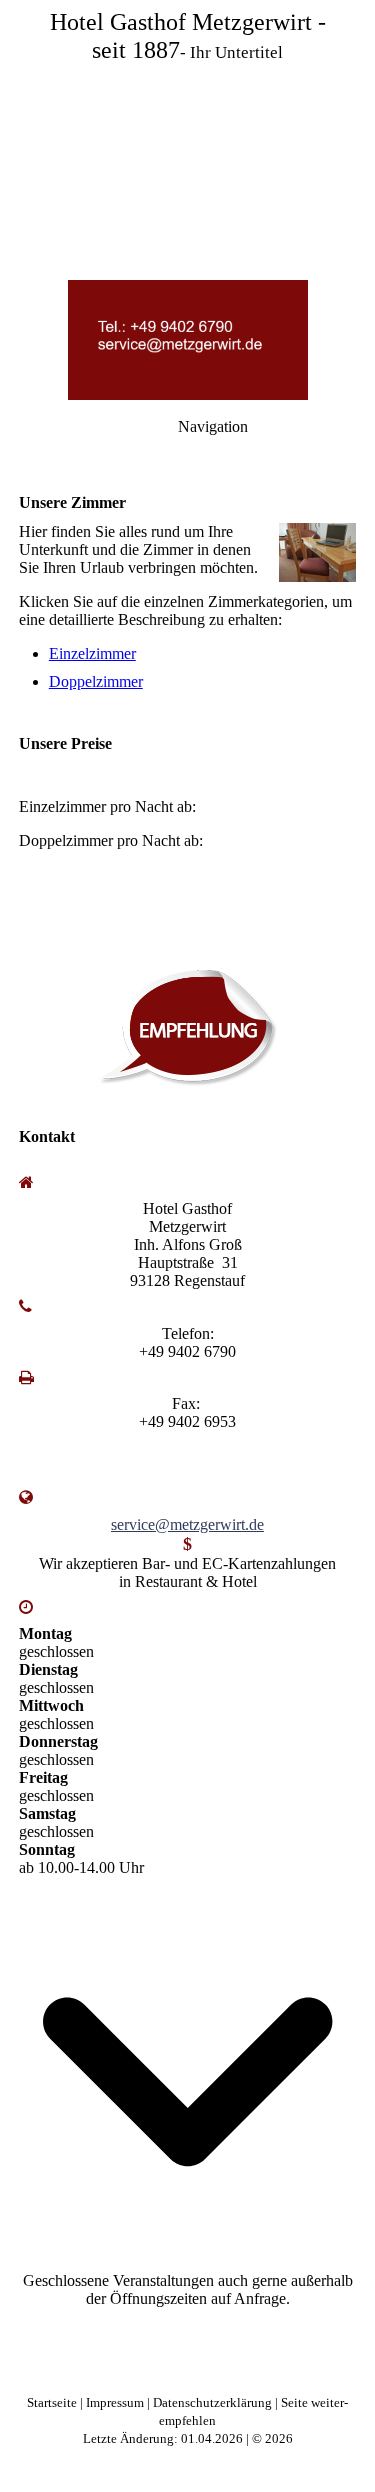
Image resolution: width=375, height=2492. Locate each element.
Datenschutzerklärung (214, 2402)
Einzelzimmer (92, 653)
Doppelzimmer (96, 681)
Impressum (116, 2402)
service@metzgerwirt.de (187, 1524)
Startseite (53, 2402)
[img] (187, 140)
